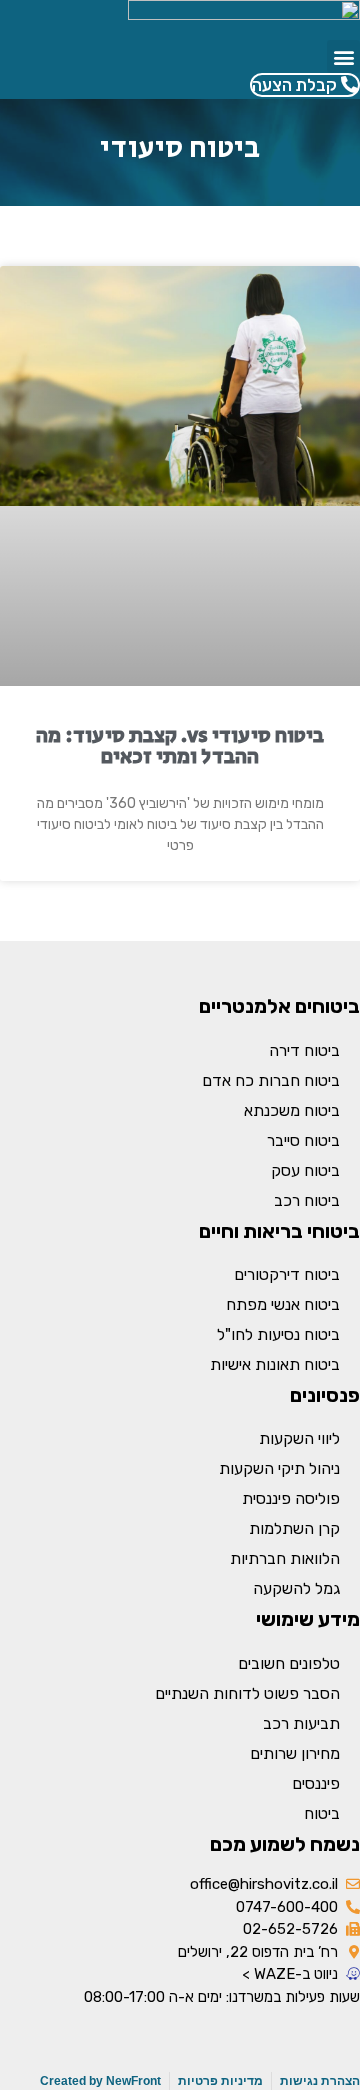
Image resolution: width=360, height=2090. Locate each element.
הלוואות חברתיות (285, 1558)
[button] (343, 56)
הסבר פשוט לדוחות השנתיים (247, 1693)
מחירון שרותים (295, 1753)
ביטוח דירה (304, 1050)
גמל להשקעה (296, 1588)
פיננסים (316, 1783)
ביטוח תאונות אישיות (275, 1364)
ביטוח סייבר (303, 1140)
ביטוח (322, 1813)
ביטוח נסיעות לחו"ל (278, 1334)
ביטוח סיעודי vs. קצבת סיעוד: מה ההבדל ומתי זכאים (180, 746)
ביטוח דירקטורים (287, 1274)
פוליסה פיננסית (291, 1498)
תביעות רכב (301, 1723)
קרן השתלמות (294, 1528)
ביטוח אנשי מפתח (283, 1304)
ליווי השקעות (299, 1438)
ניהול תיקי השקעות (279, 1468)
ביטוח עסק (305, 1170)
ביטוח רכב (307, 1200)
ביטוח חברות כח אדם (271, 1080)
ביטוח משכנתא (292, 1110)
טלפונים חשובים (289, 1663)
